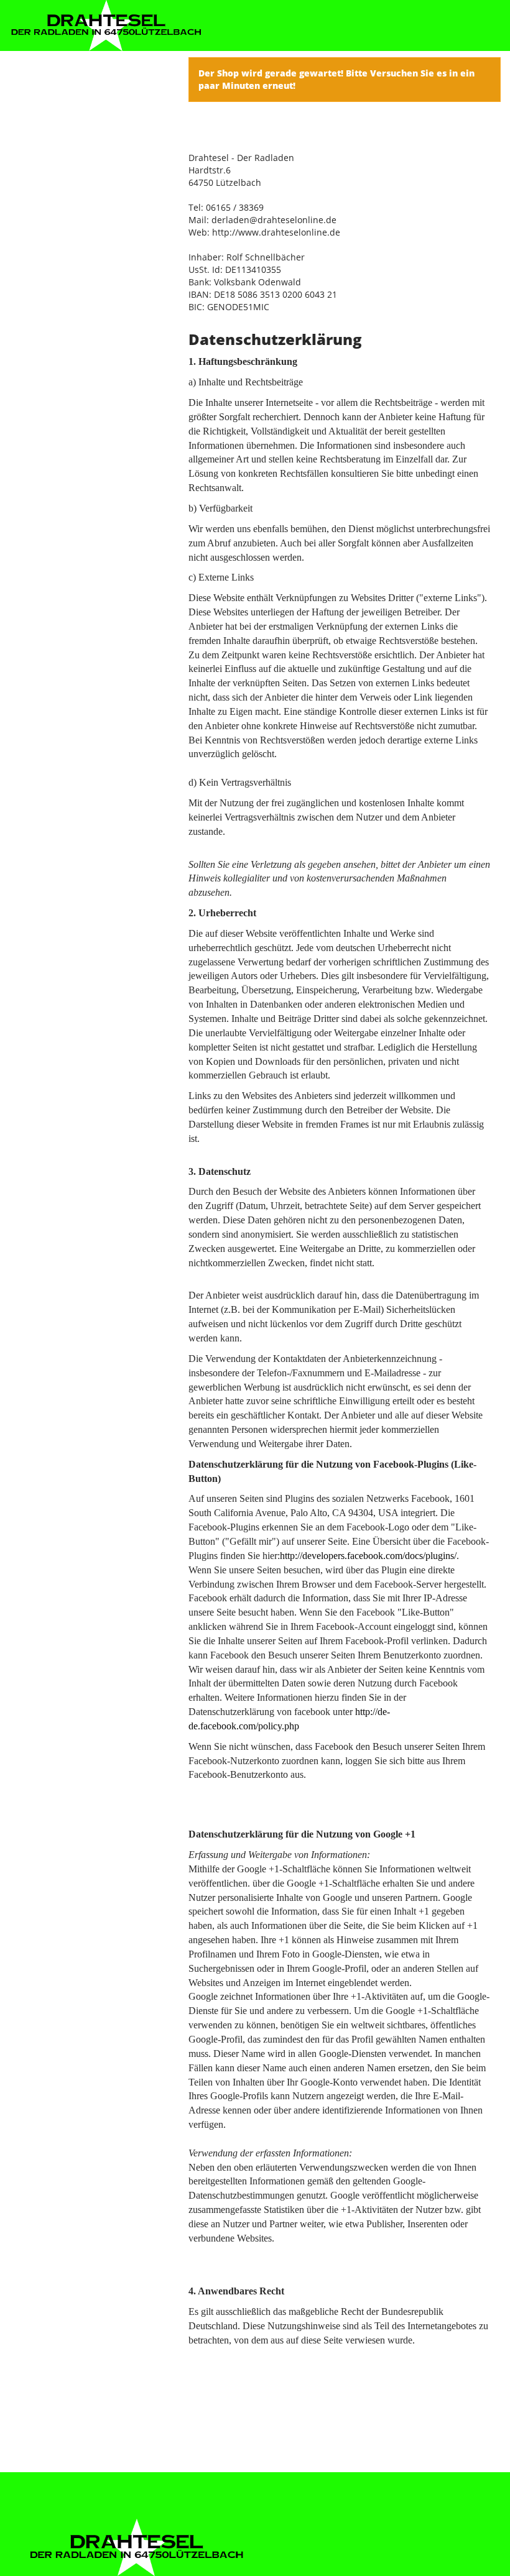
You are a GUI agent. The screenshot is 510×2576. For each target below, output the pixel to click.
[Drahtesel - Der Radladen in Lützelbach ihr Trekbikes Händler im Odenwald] (106, 25)
